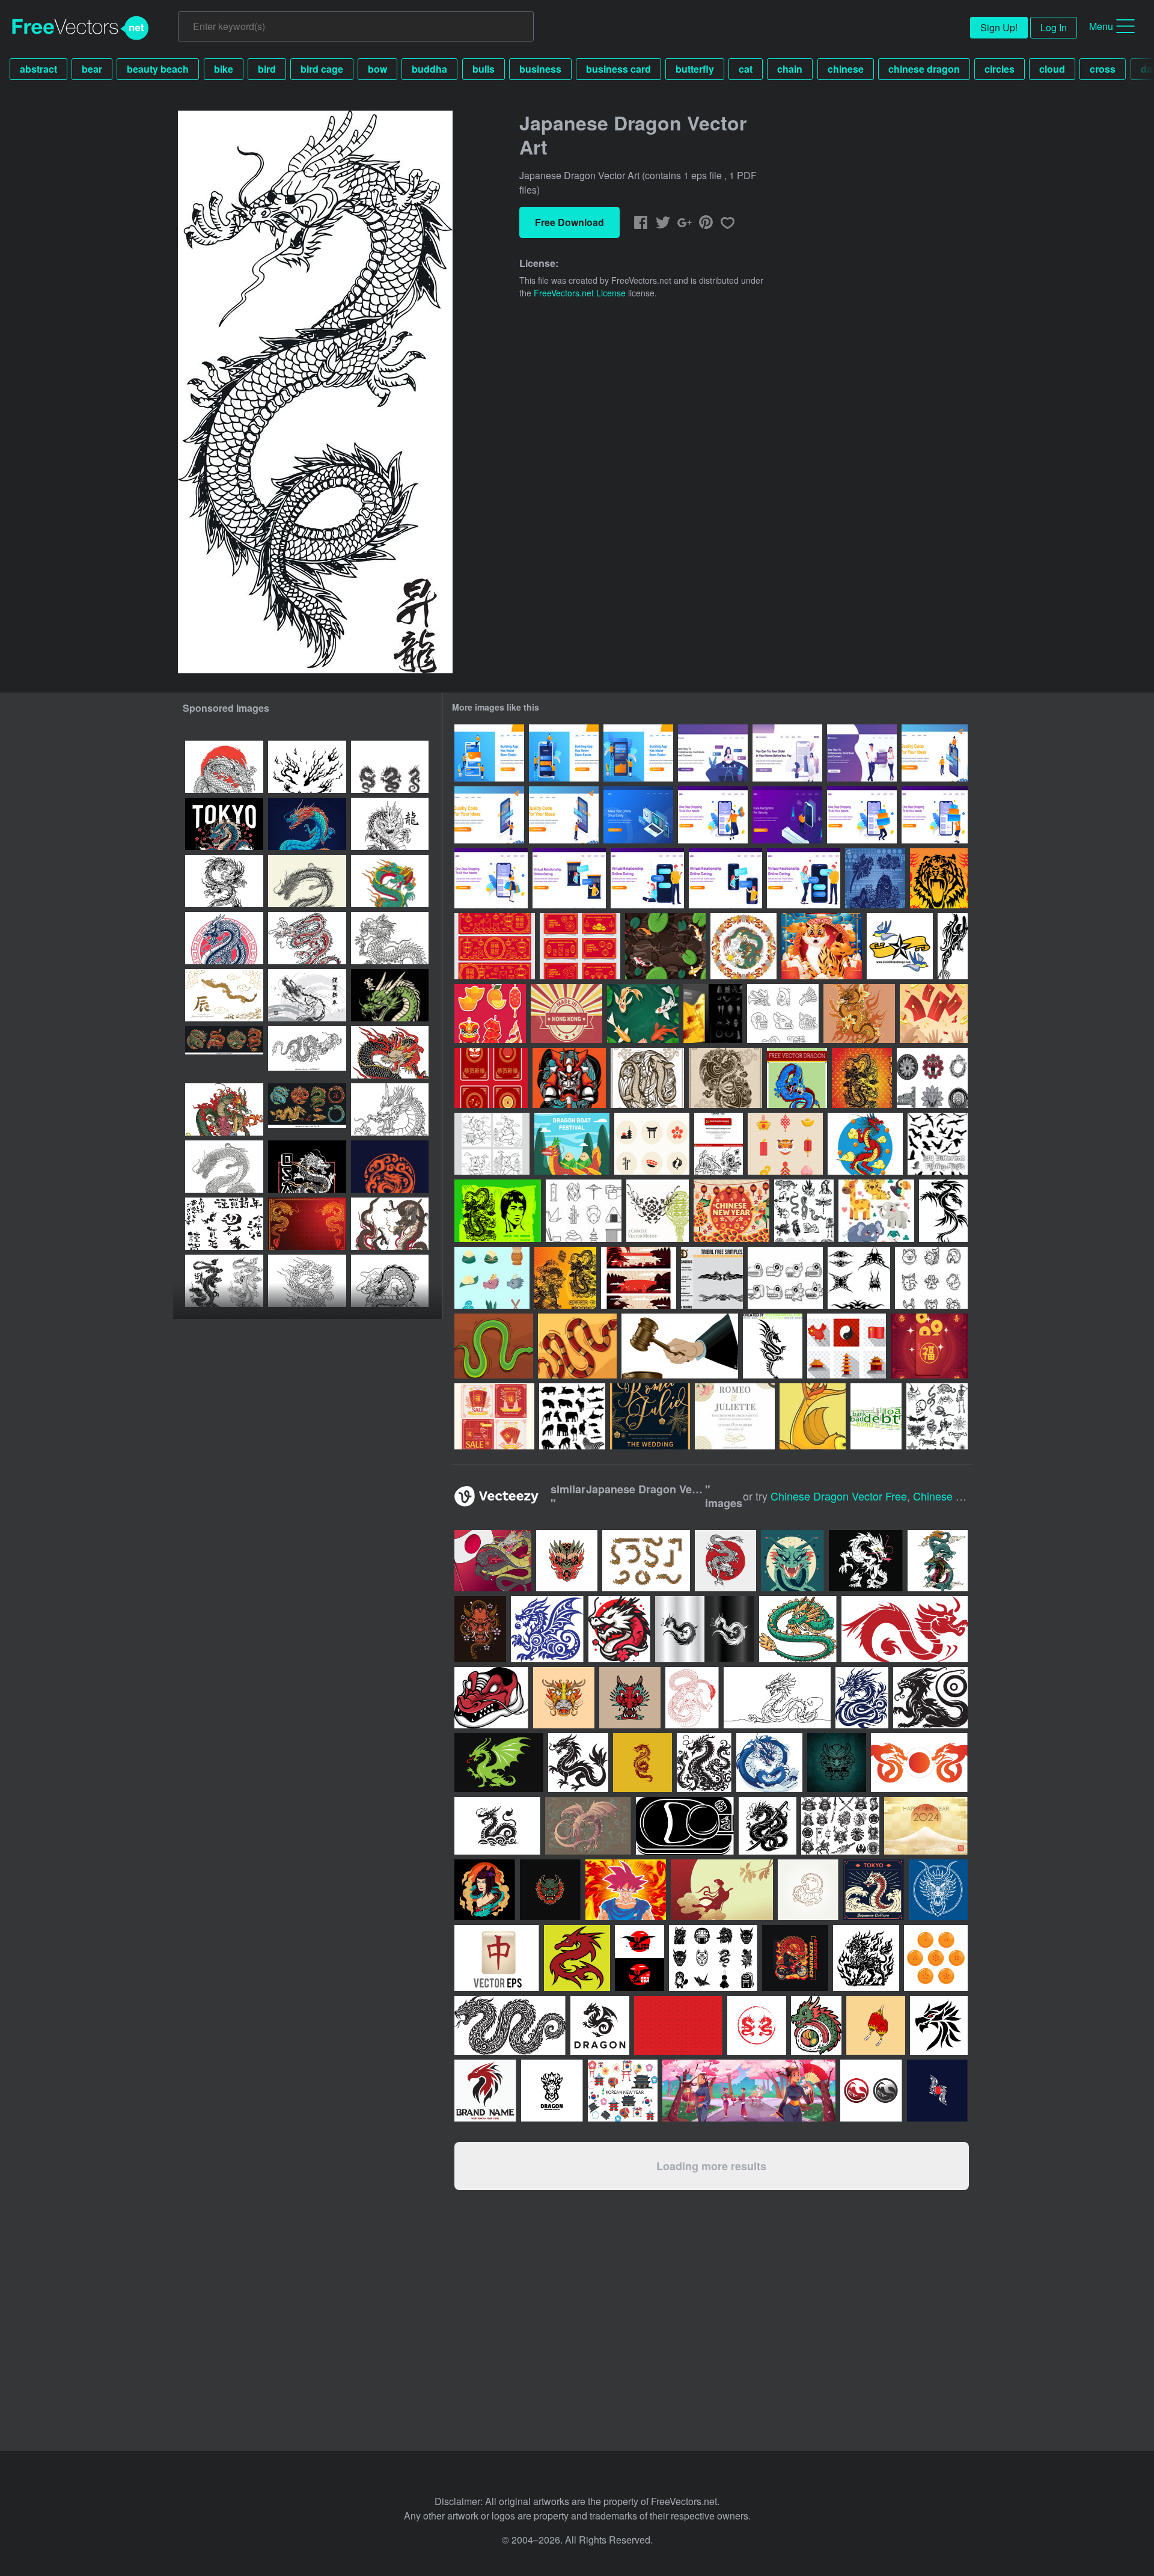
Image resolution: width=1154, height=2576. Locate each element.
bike (224, 69)
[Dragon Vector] (862, 1078)
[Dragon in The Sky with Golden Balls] (865, 1144)
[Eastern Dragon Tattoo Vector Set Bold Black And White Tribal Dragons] (390, 767)
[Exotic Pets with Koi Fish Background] (665, 946)
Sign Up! (999, 27)
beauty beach (158, 69)
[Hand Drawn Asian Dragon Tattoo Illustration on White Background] (390, 1281)
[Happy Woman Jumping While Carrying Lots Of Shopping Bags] (713, 815)
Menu (1101, 26)
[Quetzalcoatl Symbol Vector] (783, 1014)
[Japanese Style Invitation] (650, 1416)
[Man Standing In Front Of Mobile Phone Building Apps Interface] (564, 815)
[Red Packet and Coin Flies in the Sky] (934, 1014)
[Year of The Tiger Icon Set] (785, 1144)
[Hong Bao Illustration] (929, 1346)
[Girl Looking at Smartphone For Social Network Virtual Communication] (713, 753)
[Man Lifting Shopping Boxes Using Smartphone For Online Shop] (862, 815)
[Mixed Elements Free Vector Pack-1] (804, 1211)
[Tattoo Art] (900, 946)
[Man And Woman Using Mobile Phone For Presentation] (935, 753)
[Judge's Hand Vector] (680, 1346)
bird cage (322, 69)
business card (618, 69)
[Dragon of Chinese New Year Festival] (731, 1211)
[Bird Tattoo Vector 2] (876, 1416)
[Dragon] (797, 1078)
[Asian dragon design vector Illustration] (307, 824)
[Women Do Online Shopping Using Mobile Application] (787, 753)
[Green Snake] (494, 1346)
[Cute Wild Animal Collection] (876, 1211)
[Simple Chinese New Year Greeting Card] (491, 1078)
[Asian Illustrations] (875, 878)
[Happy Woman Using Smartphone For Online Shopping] (491, 878)
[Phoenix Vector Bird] (953, 946)
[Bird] (813, 1416)
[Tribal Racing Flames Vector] (859, 1278)
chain (790, 69)
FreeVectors (81, 28)
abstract (38, 69)
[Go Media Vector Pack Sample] (713, 1014)
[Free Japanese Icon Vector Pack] (584, 1211)
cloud (1052, 69)
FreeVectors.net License (580, 293)
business (540, 69)
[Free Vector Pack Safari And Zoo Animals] (572, 1416)
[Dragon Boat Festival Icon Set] (492, 1278)
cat (746, 69)
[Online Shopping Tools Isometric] (638, 815)
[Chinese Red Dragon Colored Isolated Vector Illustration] (390, 1052)
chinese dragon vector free (839, 1496)
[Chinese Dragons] (565, 1278)
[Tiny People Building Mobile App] (489, 753)
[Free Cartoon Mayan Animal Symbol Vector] (785, 1278)
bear (92, 69)
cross (1103, 69)
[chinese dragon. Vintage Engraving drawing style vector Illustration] (224, 1167)
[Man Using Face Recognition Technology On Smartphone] (787, 815)
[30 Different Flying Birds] (938, 1144)
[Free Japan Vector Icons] (652, 1144)
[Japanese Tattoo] (569, 1078)
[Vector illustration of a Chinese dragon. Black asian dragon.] (307, 1052)
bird (267, 69)
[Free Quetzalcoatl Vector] (932, 1078)
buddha (429, 69)
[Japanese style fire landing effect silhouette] (307, 767)
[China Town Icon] (847, 1346)
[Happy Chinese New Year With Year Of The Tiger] (822, 946)
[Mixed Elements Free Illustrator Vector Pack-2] (937, 1416)
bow (377, 69)
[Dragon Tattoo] (859, 1014)
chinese (846, 69)
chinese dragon (924, 69)
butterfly (695, 69)
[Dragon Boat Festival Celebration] (572, 1144)
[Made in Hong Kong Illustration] (566, 1014)
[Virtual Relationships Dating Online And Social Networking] (862, 753)
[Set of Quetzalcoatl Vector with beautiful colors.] (646, 1561)
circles (1000, 69)
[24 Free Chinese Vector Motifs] (658, 1211)
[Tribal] (712, 1278)
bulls (484, 69)
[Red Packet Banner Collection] (495, 946)
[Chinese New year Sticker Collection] (490, 1014)
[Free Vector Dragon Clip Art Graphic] (773, 1346)
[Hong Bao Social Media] (494, 1416)
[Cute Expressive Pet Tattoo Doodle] (931, 1278)
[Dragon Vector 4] (943, 1211)
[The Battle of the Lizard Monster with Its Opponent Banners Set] (639, 1278)
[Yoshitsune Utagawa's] (390, 1224)
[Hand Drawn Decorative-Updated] (719, 1144)
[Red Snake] (577, 1346)
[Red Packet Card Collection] (580, 946)
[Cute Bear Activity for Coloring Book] (492, 1144)
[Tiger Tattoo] (939, 878)
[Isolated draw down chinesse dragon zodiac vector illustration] (307, 1281)
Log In (1054, 27)
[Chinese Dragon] (743, 946)
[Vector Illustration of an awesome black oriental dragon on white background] (224, 881)
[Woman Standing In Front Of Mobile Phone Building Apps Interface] (489, 815)
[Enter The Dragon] (498, 1211)
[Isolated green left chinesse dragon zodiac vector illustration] (390, 881)
